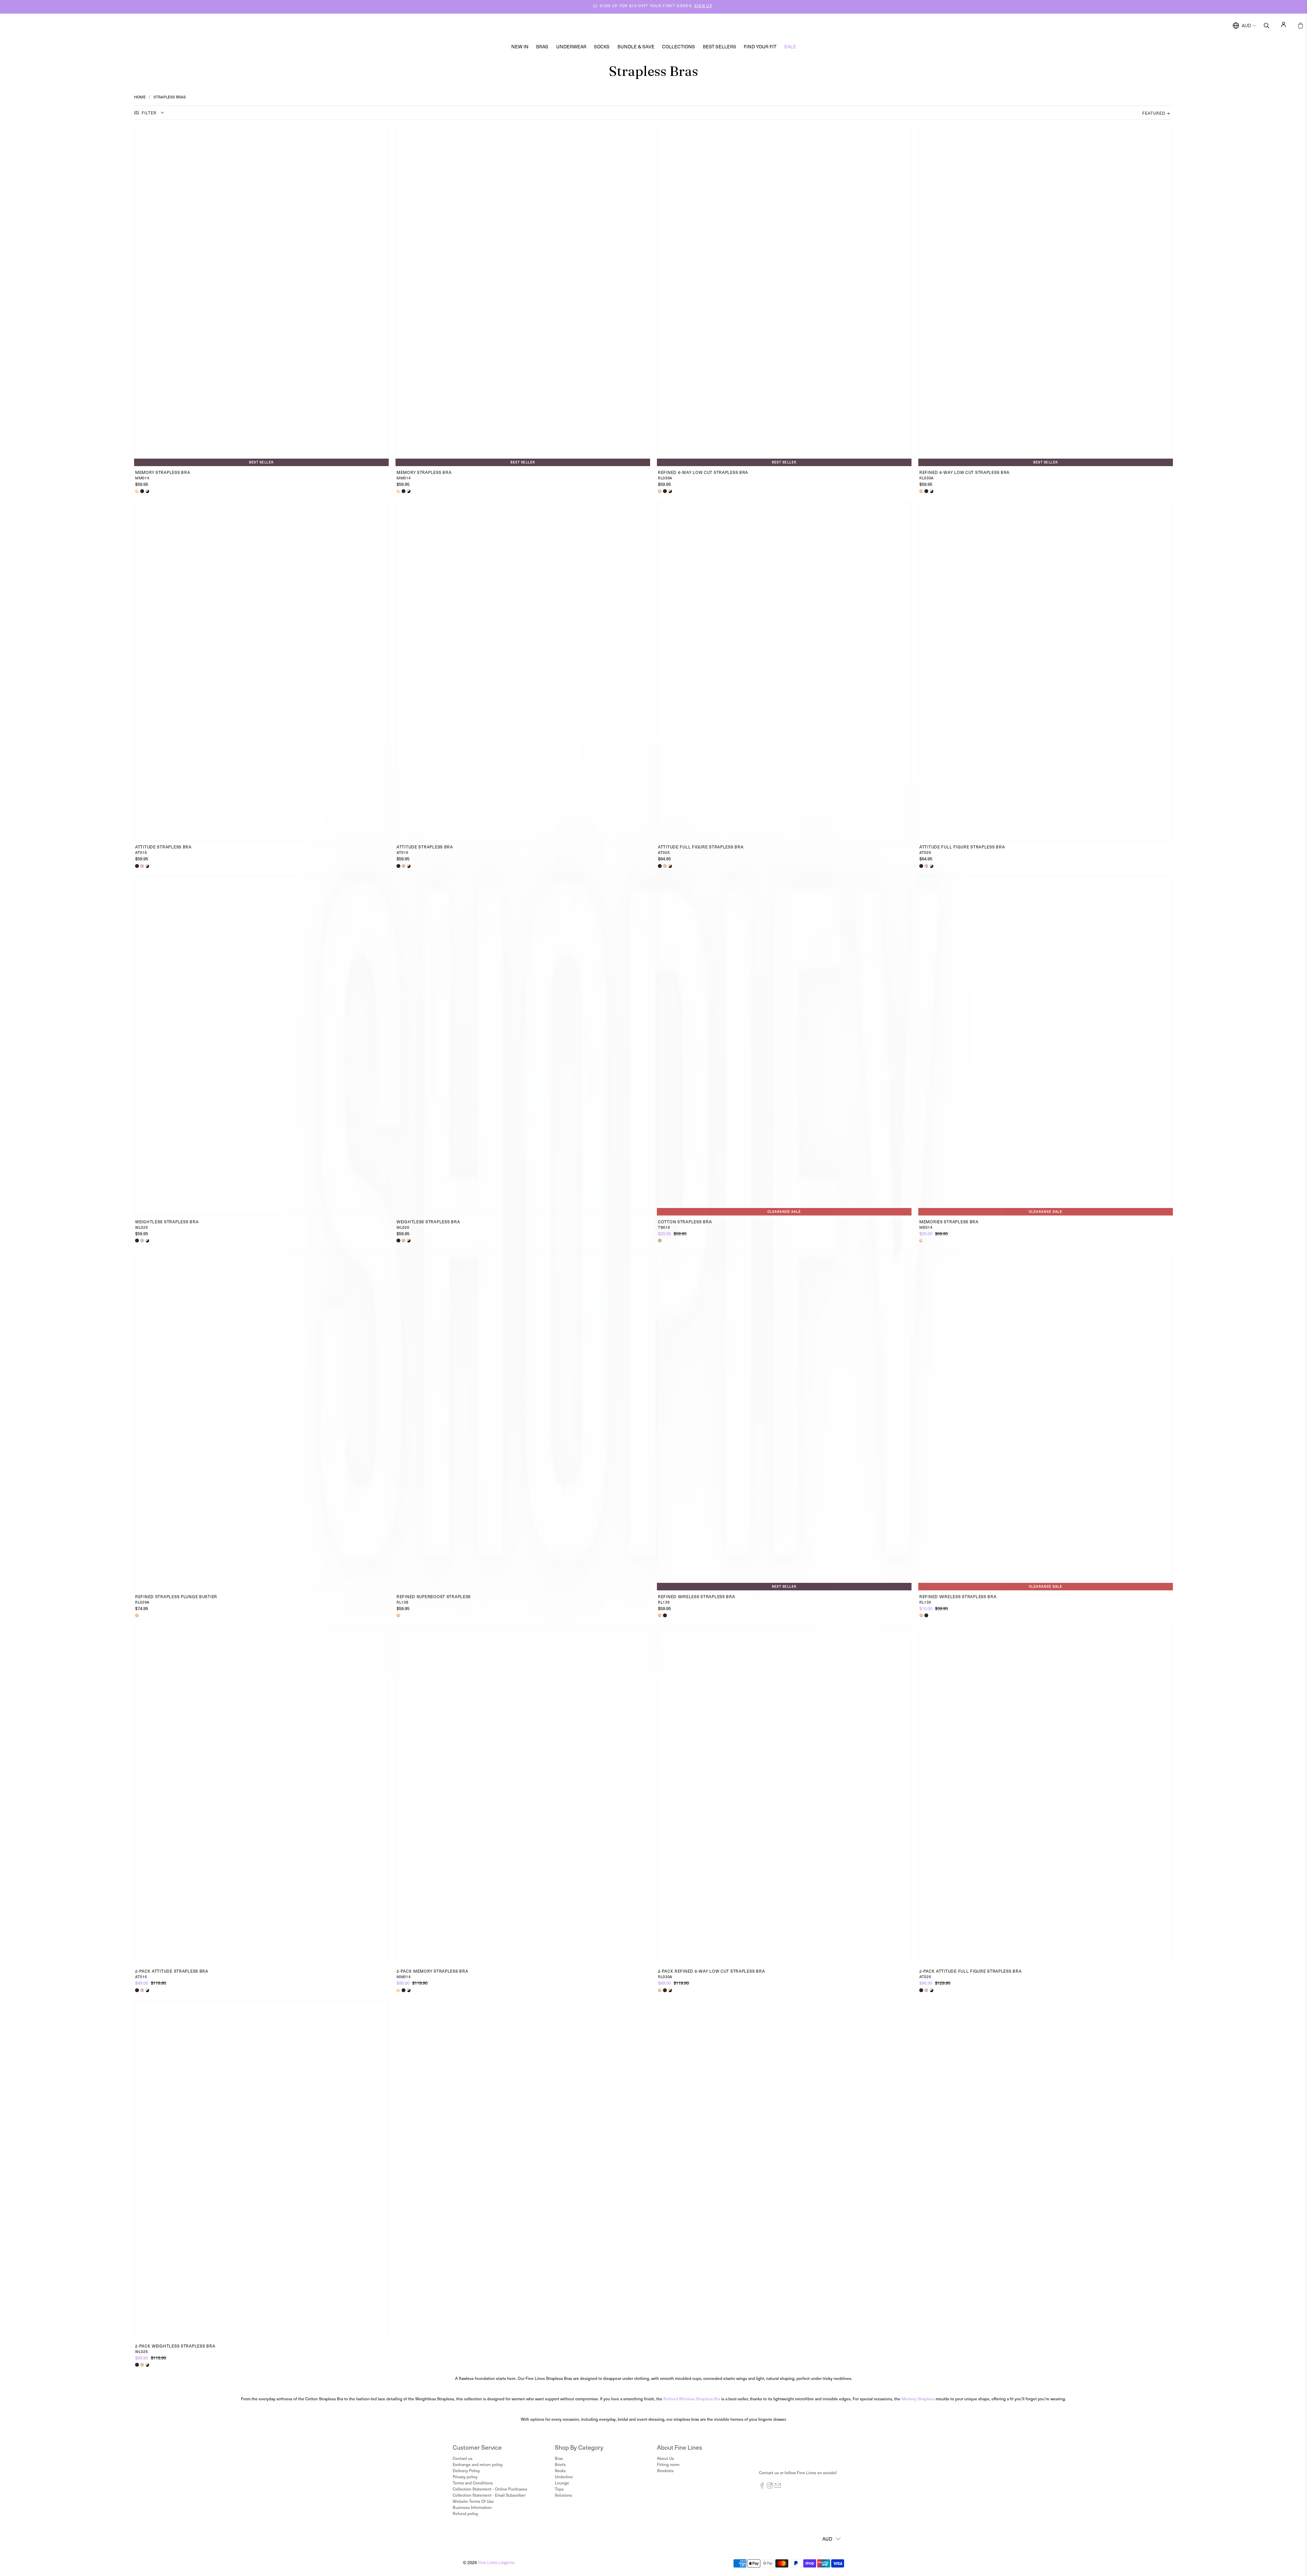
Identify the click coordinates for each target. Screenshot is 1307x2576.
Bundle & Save (636, 46)
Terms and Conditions (473, 2483)
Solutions (563, 2495)
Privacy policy (465, 2477)
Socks (602, 46)
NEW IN (520, 46)
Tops (559, 2489)
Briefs (560, 2464)
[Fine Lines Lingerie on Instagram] (770, 2487)
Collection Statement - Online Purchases (490, 2489)
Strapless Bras (170, 97)
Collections (679, 46)
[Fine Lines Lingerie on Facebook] (762, 2487)
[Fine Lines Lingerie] (661, 26)
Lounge (562, 2483)
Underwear (571, 46)
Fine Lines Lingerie (496, 2562)
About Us (665, 2458)
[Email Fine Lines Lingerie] (778, 2487)
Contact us (463, 2458)
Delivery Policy (466, 2470)
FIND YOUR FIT (760, 46)
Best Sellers (720, 46)
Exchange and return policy (478, 2464)
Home (140, 97)
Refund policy (465, 2513)
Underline (564, 2477)
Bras (542, 46)
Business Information (472, 2507)
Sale (790, 46)
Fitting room (668, 2464)
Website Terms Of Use (473, 2501)
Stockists (665, 2470)
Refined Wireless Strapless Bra (692, 2399)
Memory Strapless (918, 2399)
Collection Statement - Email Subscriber (489, 2495)
